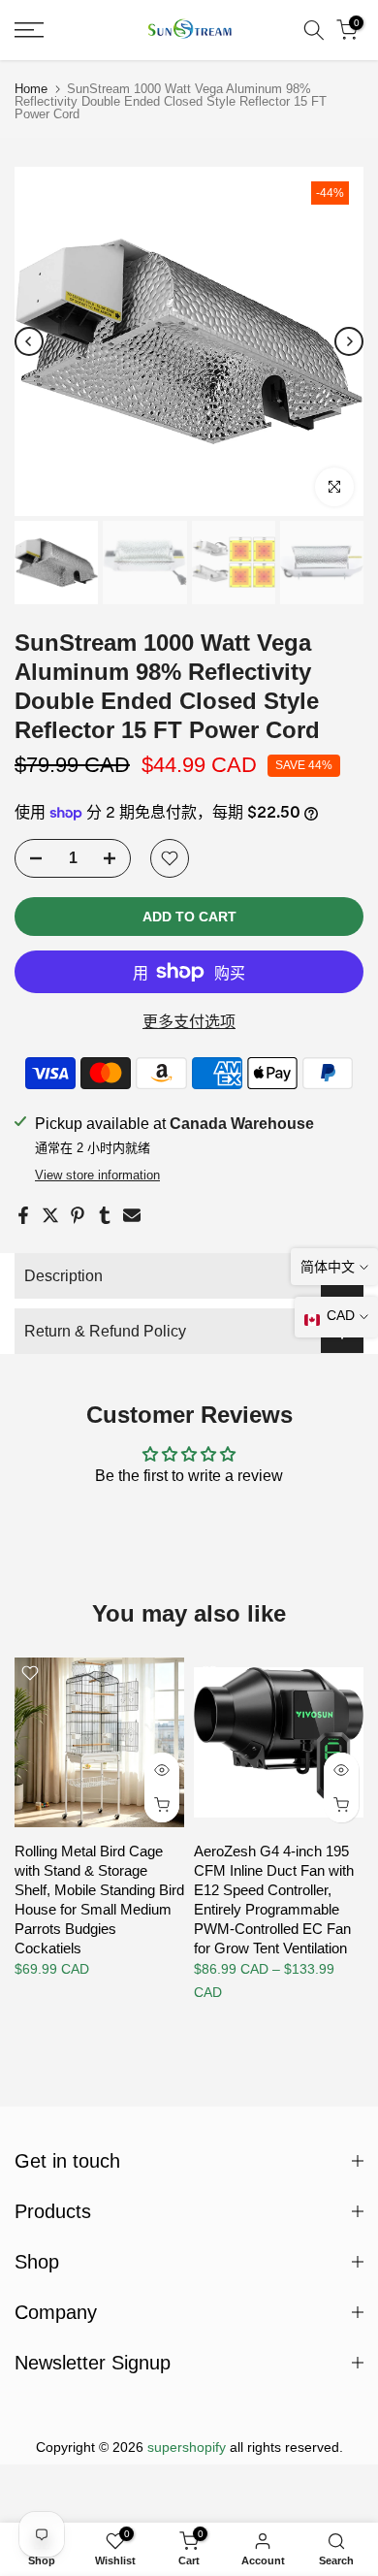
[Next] (349, 341)
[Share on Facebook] (23, 1215)
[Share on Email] (132, 1215)
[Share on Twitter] (50, 1215)
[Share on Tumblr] (105, 1215)
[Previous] (29, 341)
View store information (97, 1175)
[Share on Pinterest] (78, 1215)
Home (31, 89)
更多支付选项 (189, 1022)
